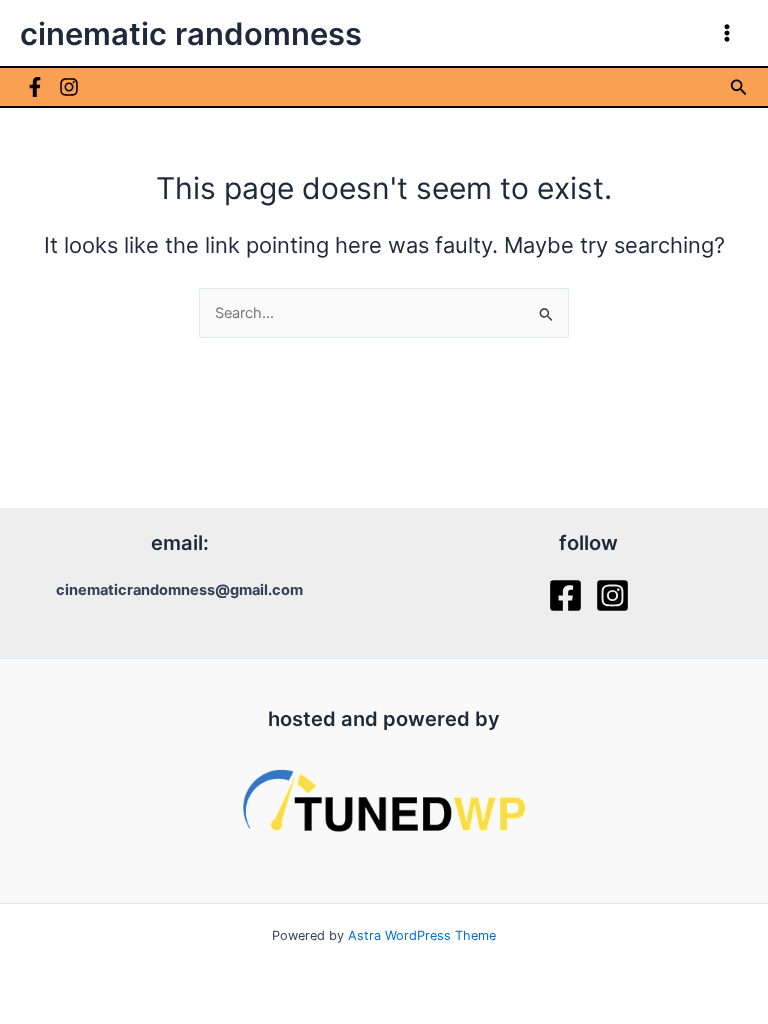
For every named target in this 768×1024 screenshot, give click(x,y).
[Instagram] (69, 87)
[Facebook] (35, 87)
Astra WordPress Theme (422, 935)
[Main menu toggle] (727, 33)
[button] (739, 87)
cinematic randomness (191, 33)
